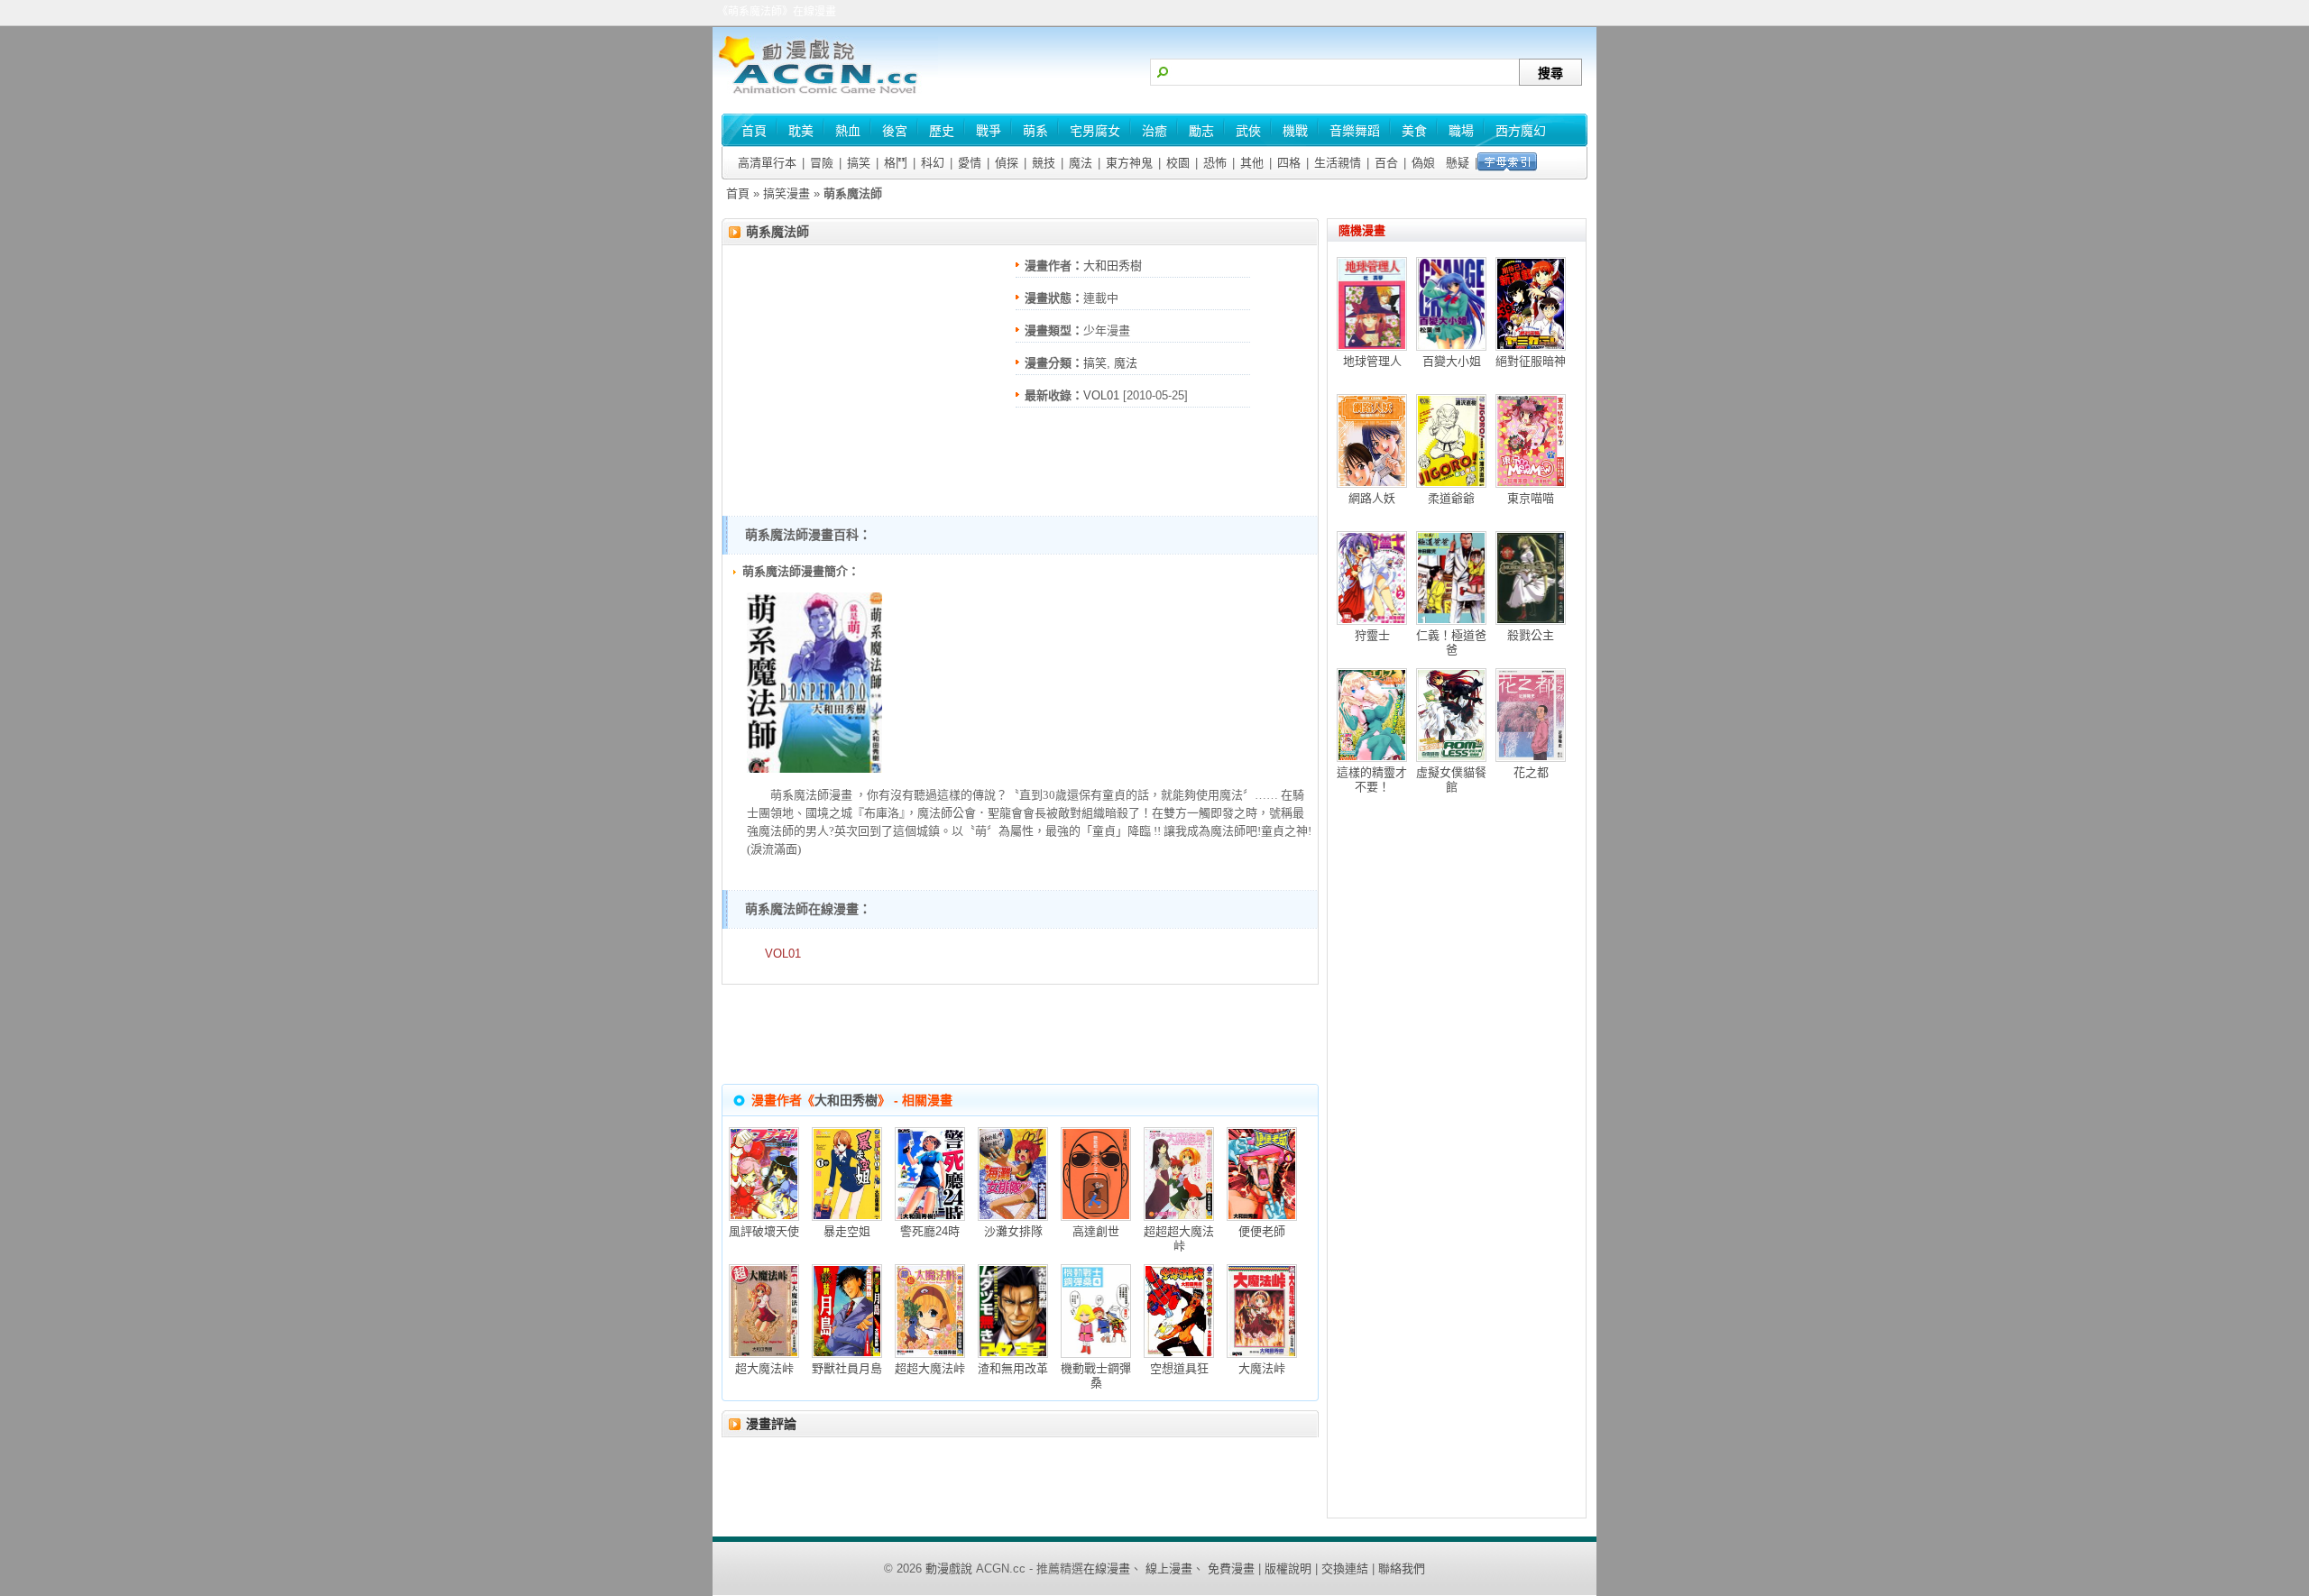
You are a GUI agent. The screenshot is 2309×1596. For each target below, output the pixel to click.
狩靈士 (1372, 635)
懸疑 (1458, 163)
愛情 (970, 163)
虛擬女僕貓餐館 (1451, 780)
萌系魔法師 (777, 232)
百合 (1386, 163)
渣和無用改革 (1013, 1368)
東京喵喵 (1531, 498)
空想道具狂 (1179, 1368)
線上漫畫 (1169, 1568)
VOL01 (1101, 395)
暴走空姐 (847, 1231)
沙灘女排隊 (1013, 1231)
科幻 (933, 163)
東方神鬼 (1129, 163)
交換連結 (1345, 1568)
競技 (1044, 163)
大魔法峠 (1262, 1368)
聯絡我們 (1402, 1568)
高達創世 (1096, 1231)
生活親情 (1338, 163)
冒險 (822, 163)
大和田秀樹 (1113, 266)
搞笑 (859, 163)
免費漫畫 (1231, 1568)
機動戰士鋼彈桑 (1096, 1376)
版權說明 (1288, 1568)
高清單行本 (767, 163)
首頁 (738, 193)
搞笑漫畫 (787, 193)
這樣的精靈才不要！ (1372, 780)
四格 (1289, 163)
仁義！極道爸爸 (1451, 642)
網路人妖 (1372, 498)
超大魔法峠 (764, 1368)
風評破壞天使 (764, 1231)
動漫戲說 (949, 1568)
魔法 (1081, 163)
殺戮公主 (1531, 635)
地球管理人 (1372, 361)
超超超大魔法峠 (1179, 1238)
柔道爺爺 (1451, 498)
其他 (1252, 163)
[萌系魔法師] (814, 769)
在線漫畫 (1107, 1568)
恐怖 (1215, 163)
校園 (1178, 163)
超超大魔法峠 (930, 1368)
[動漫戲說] (825, 95)
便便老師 (1262, 1231)
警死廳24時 (930, 1231)
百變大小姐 (1452, 361)
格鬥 (896, 163)
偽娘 (1423, 163)
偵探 (1007, 163)
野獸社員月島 (847, 1368)
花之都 (1531, 772)
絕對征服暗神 (1531, 361)
